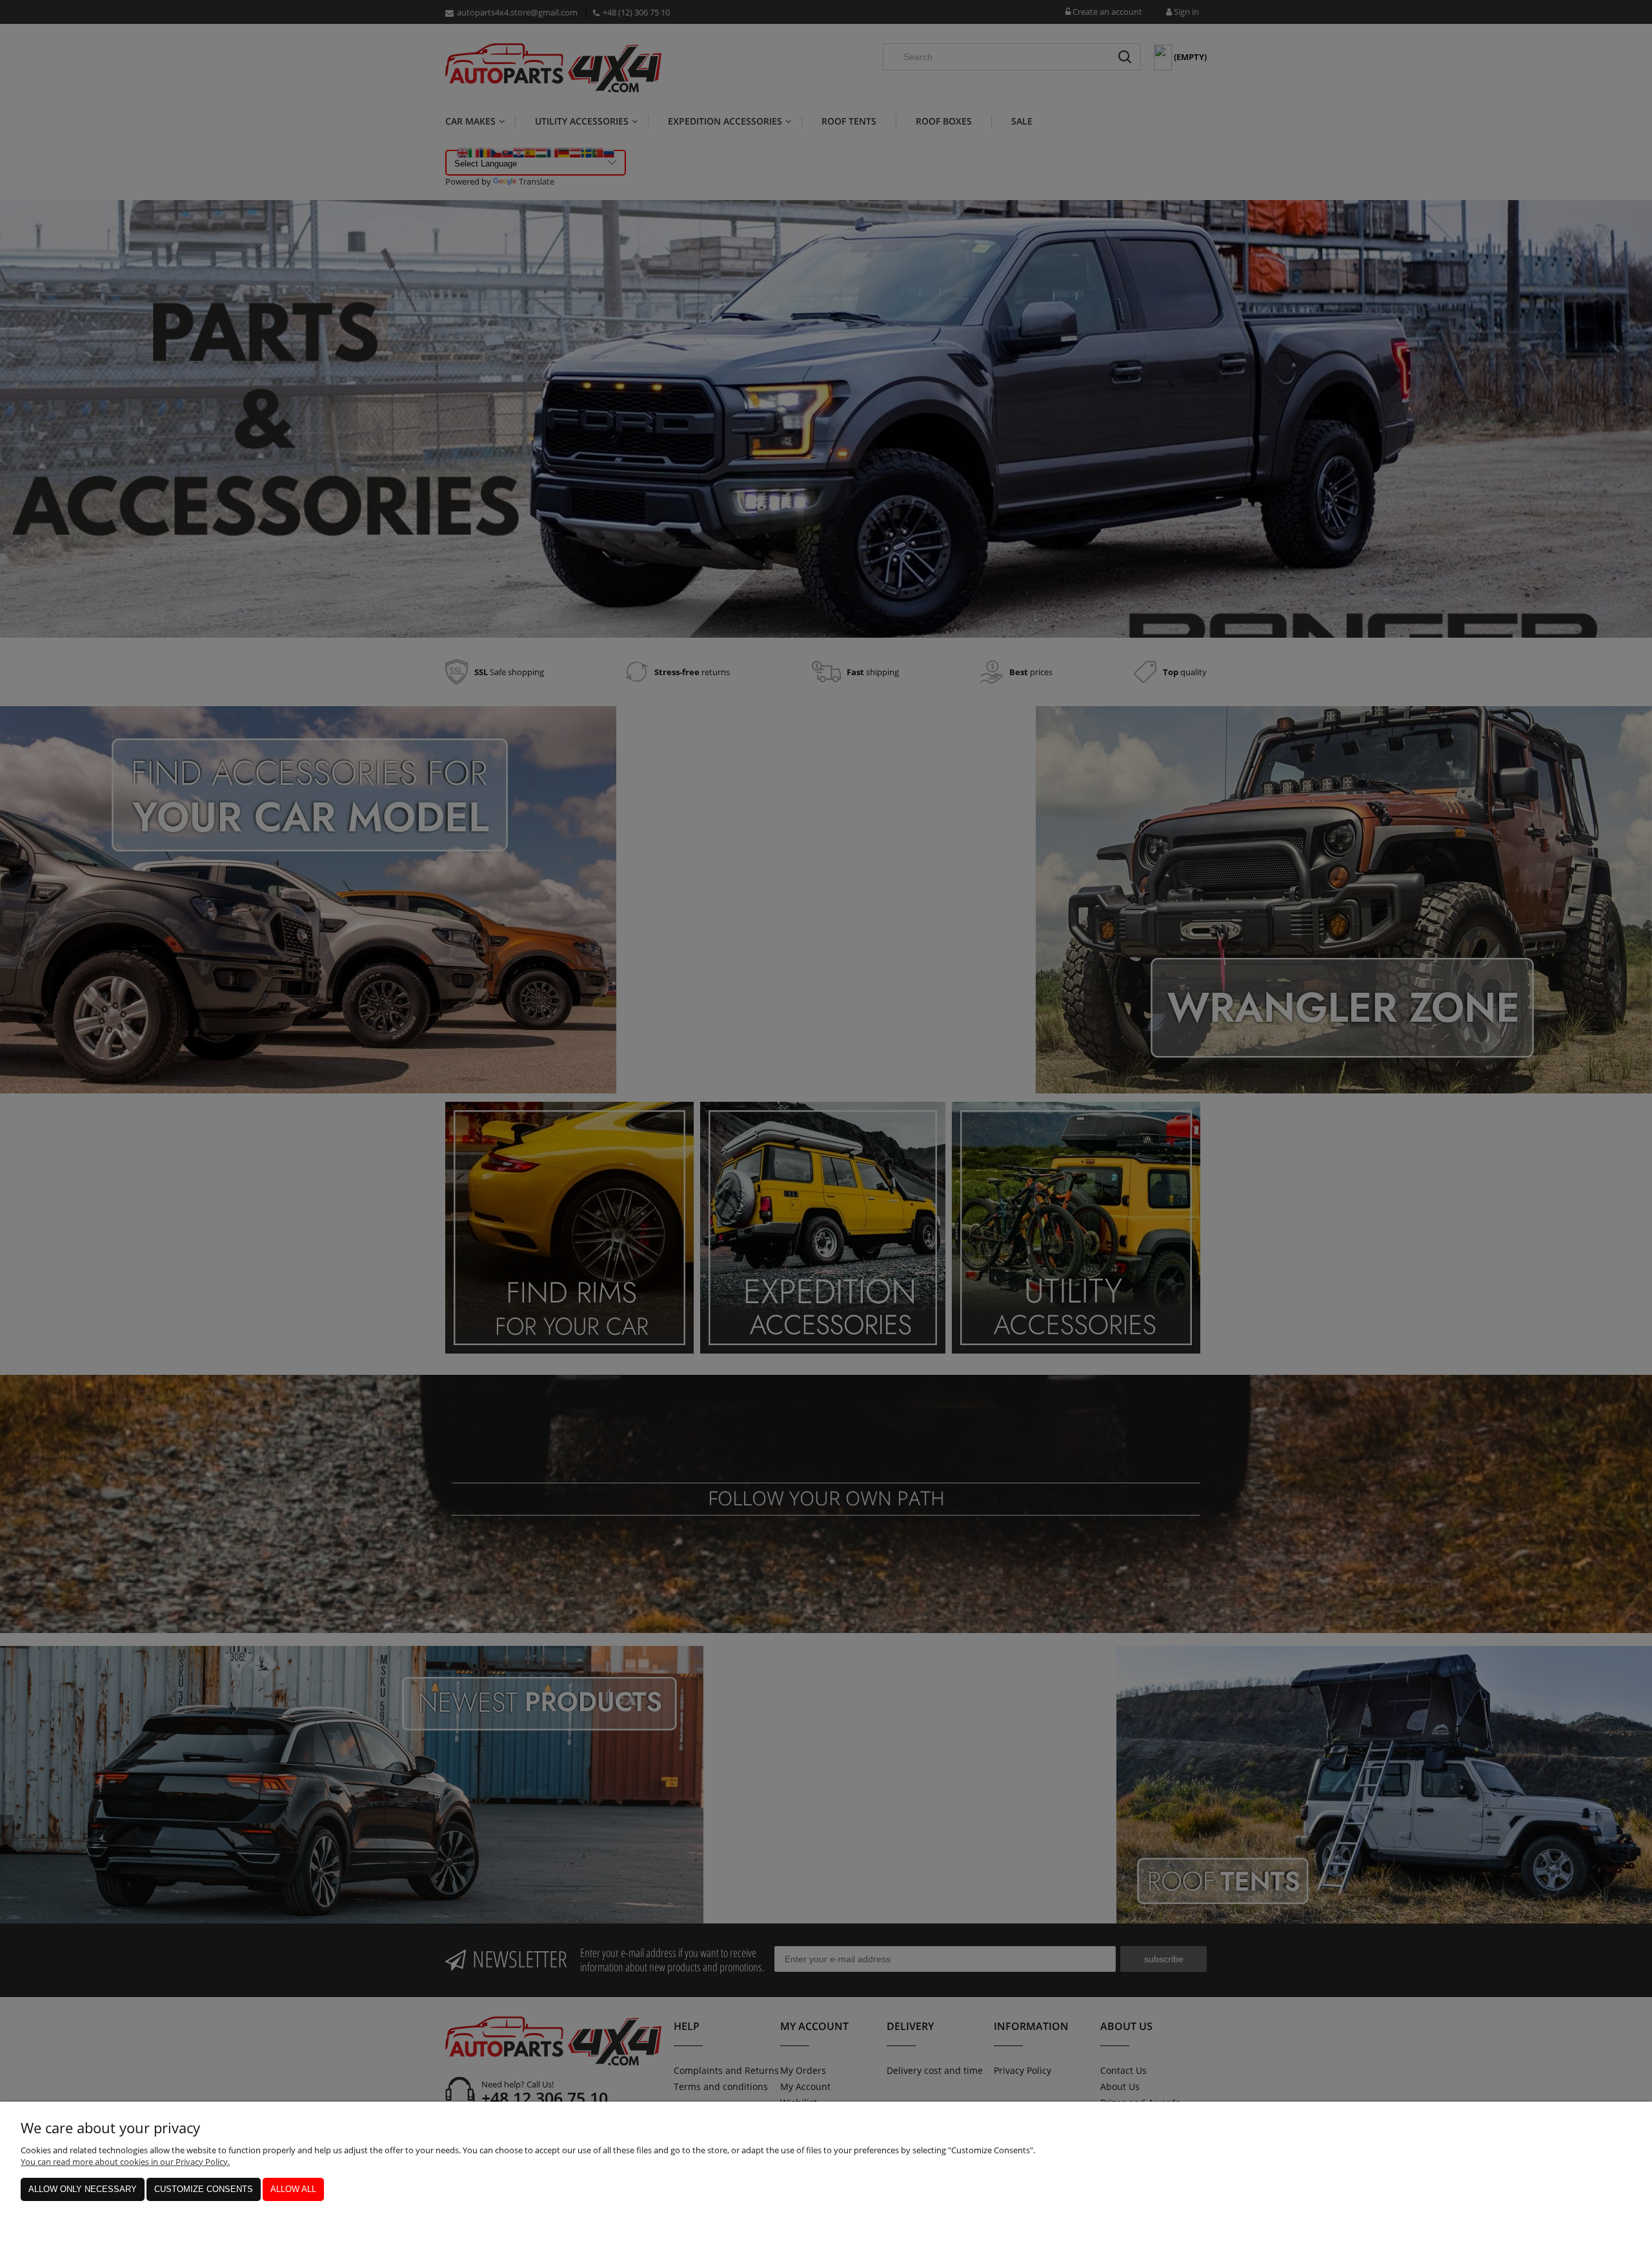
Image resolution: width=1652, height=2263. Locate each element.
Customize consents (204, 2189)
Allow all (293, 2189)
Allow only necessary (83, 2189)
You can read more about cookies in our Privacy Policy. (125, 2162)
